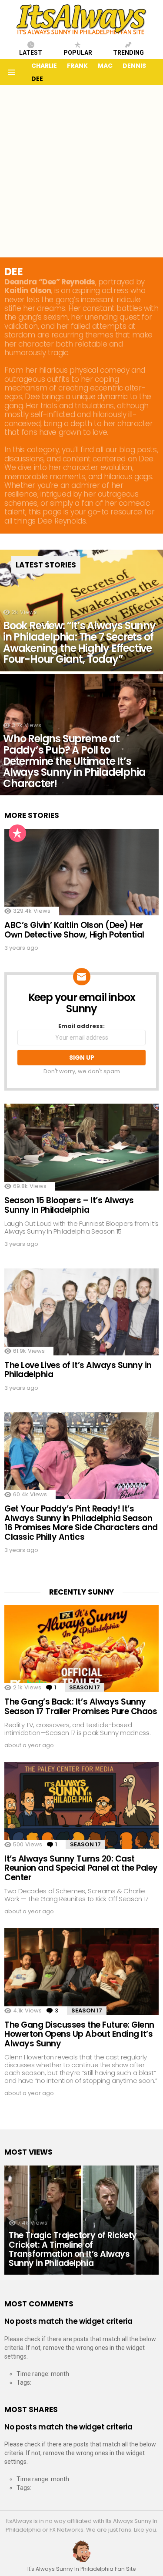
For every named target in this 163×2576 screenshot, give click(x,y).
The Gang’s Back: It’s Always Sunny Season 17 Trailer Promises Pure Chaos (81, 1706)
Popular (78, 53)
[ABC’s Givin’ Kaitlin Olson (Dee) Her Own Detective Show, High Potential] (81, 872)
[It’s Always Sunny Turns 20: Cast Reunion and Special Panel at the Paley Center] (81, 1805)
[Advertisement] (81, 171)
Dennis (134, 66)
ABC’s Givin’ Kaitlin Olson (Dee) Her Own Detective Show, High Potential (74, 930)
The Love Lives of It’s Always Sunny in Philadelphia (78, 1370)
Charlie (44, 66)
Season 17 (85, 1687)
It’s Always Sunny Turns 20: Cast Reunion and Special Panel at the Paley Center (81, 1868)
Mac (105, 66)
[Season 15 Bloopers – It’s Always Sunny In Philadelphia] (81, 1147)
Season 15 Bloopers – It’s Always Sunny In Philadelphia (69, 1205)
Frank (77, 66)
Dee (37, 79)
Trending (128, 53)
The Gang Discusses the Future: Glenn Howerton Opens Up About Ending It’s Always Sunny (79, 2034)
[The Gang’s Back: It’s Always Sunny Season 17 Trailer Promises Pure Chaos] (81, 1648)
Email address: (81, 1026)
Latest (31, 53)
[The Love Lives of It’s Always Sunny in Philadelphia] (81, 1312)
